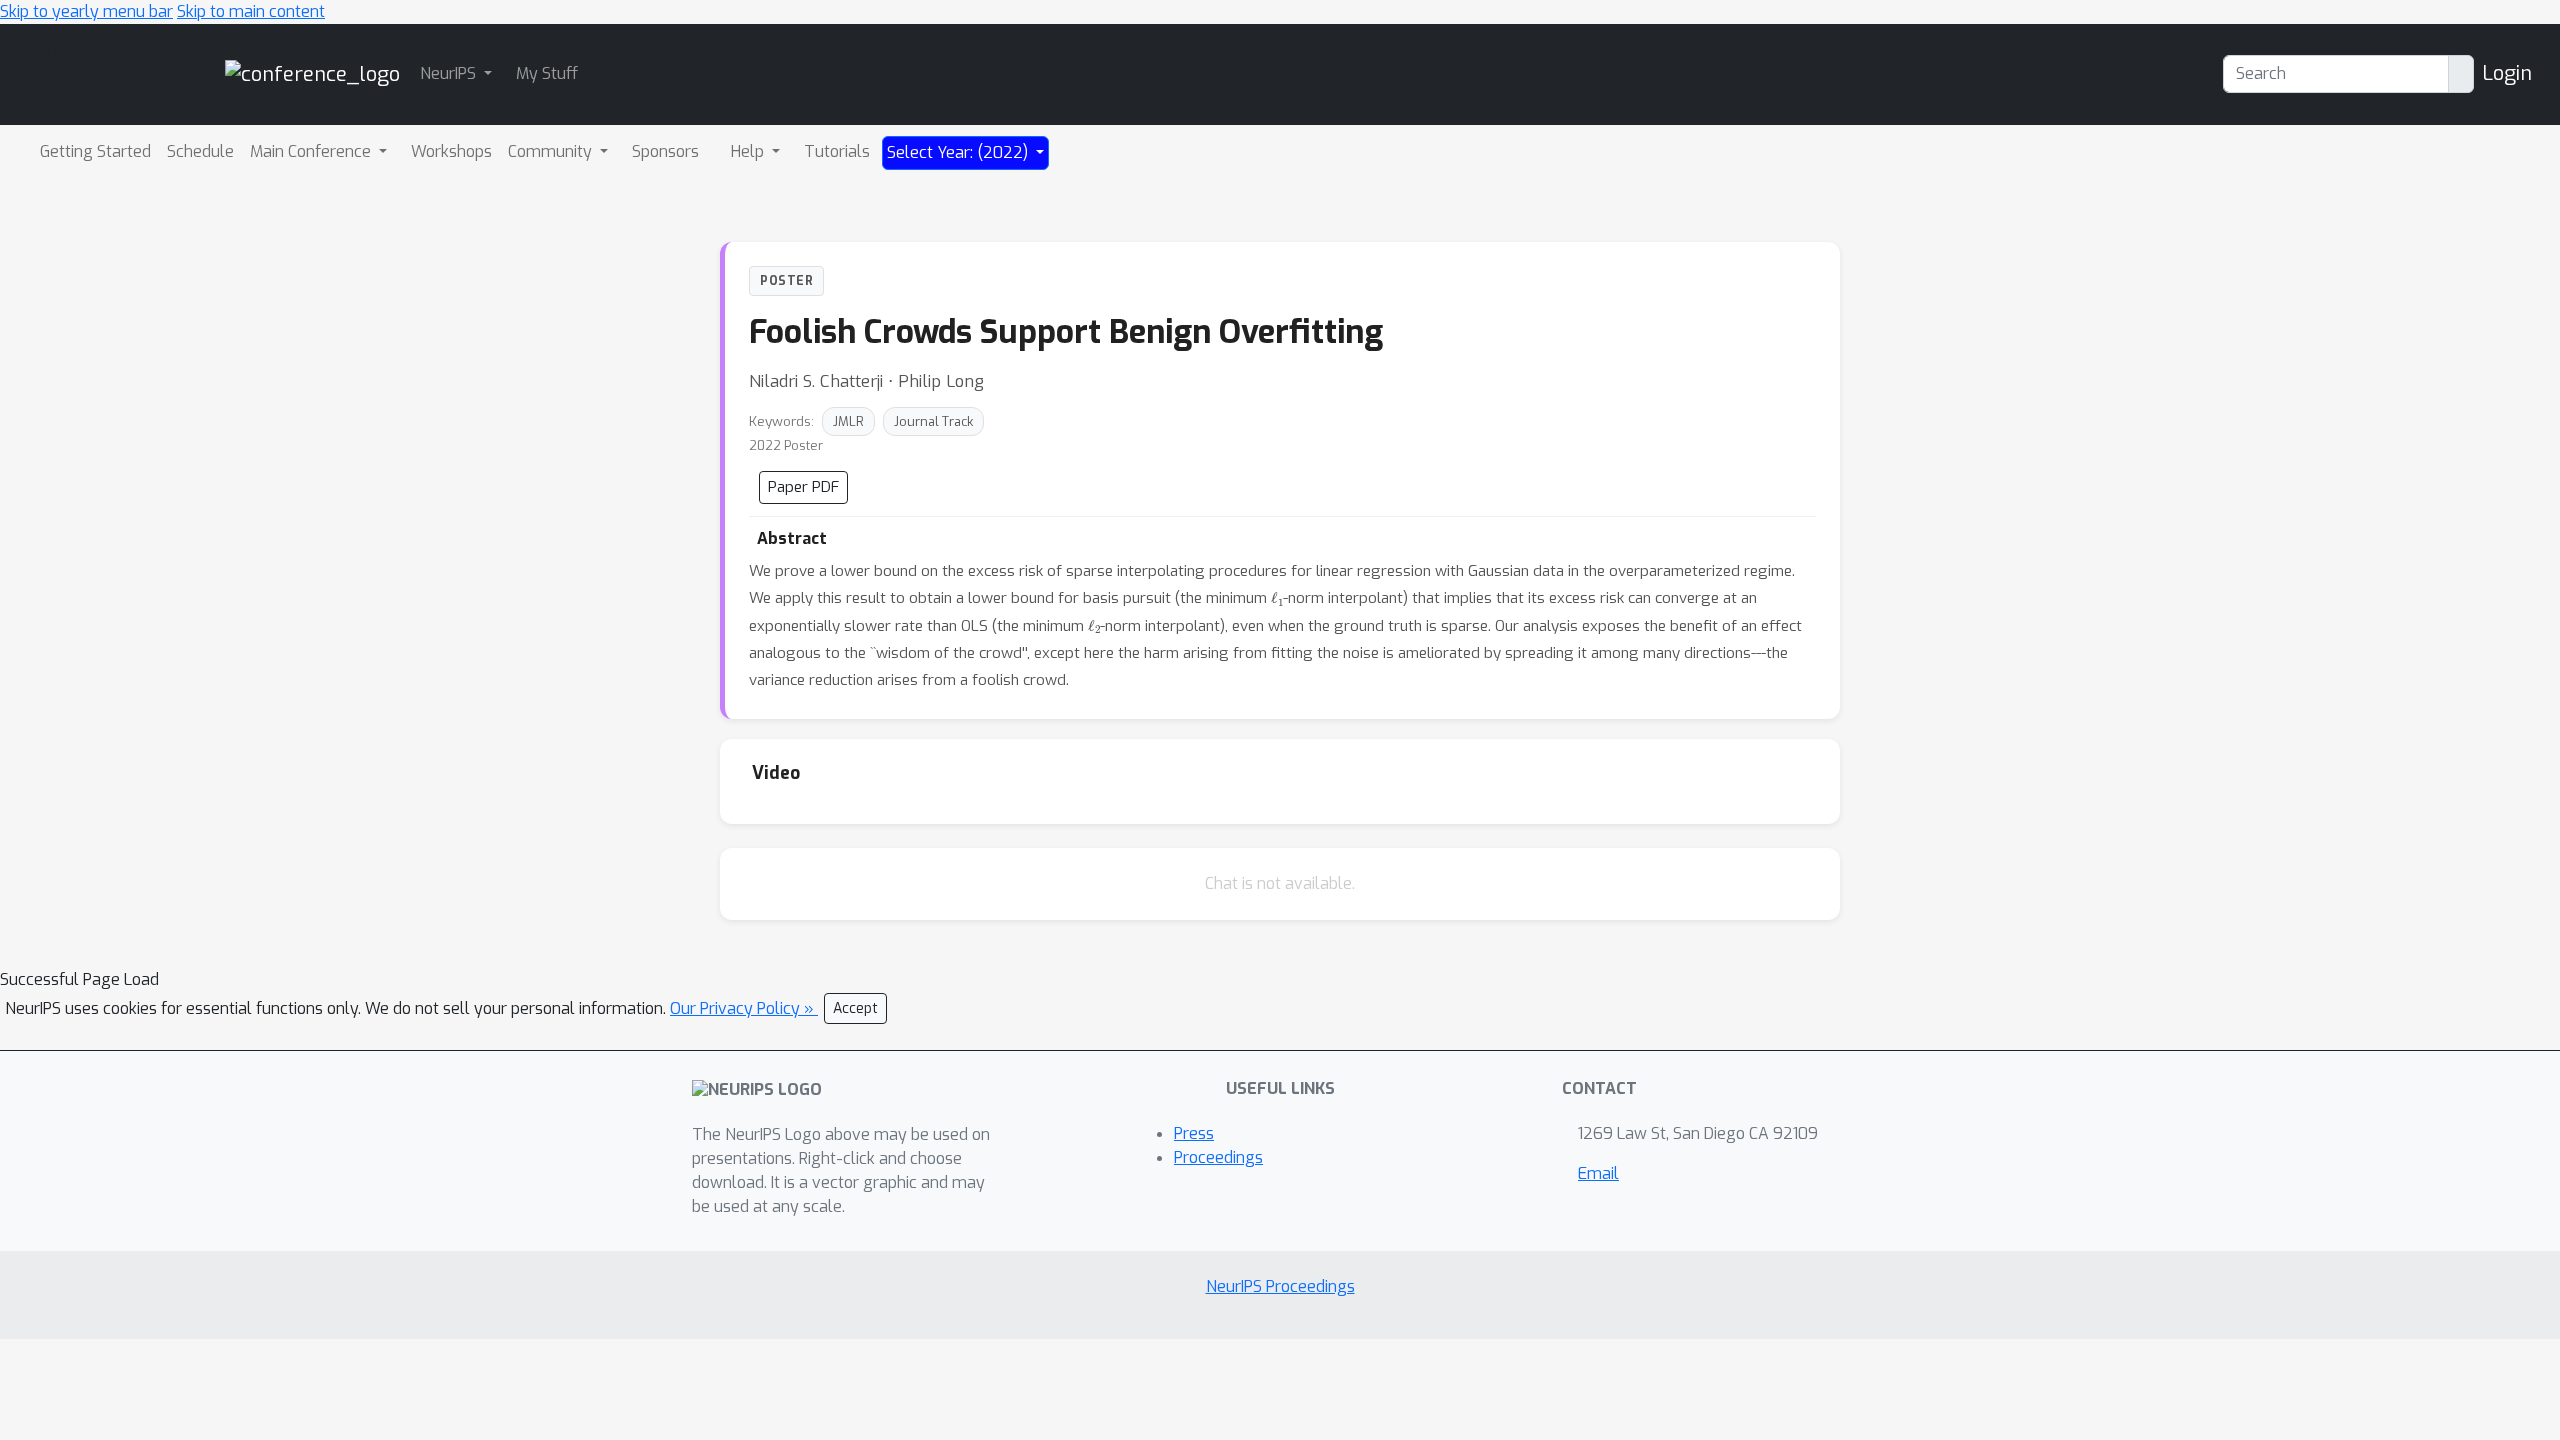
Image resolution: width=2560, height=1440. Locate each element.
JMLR (848, 421)
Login (2507, 73)
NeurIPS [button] (450, 73)
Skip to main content (251, 11)
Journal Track (933, 421)
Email (1598, 1173)
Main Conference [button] (312, 151)
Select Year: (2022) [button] (959, 152)
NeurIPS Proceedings (1280, 1286)
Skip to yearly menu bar (86, 11)
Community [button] (552, 151)
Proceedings (1218, 1157)
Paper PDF (803, 487)
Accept (855, 1008)
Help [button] (749, 151)
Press (1194, 1133)
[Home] (312, 73)
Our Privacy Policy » (744, 1008)
